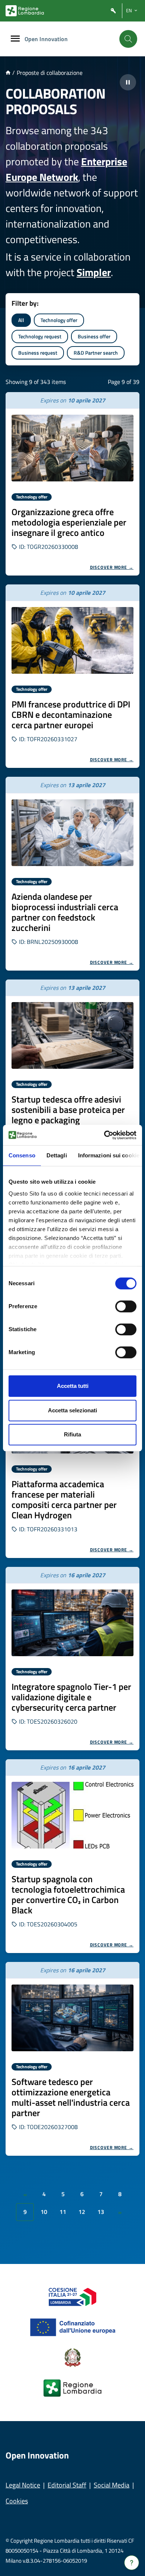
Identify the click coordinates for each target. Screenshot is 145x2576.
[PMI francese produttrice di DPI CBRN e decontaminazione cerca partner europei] (72, 640)
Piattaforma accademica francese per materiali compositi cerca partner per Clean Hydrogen (64, 1499)
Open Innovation (46, 39)
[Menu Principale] (15, 39)
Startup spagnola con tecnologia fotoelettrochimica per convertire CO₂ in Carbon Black (68, 1894)
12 (82, 2212)
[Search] (128, 39)
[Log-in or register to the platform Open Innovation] (113, 11)
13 (101, 2212)
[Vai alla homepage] (8, 73)
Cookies (17, 2501)
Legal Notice (23, 2485)
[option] (72, 484)
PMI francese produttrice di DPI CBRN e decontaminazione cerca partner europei (71, 715)
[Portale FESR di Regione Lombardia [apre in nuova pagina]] (73, 2296)
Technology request (40, 336)
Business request (38, 353)
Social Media (112, 2485)
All (21, 320)
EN (129, 10)
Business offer (94, 336)
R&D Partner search (96, 353)
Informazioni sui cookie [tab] (109, 1155)
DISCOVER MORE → (112, 567)
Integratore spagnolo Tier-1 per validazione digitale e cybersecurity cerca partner (71, 1697)
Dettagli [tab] (57, 1155)
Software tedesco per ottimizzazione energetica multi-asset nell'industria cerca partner (71, 2097)
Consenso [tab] (22, 1155)
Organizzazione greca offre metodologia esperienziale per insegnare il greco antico (69, 522)
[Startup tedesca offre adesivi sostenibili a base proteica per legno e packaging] (72, 1035)
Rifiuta (72, 1434)
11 (63, 2212)
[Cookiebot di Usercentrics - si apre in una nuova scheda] (104, 1135)
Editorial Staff (67, 2485)
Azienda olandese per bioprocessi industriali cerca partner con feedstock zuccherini (65, 912)
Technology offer (59, 320)
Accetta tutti (73, 1386)
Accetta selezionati (72, 1410)
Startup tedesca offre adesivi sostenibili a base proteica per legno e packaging (68, 1110)
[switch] (126, 1306)
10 (44, 2212)
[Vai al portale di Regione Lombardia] (25, 11)
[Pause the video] (128, 82)
